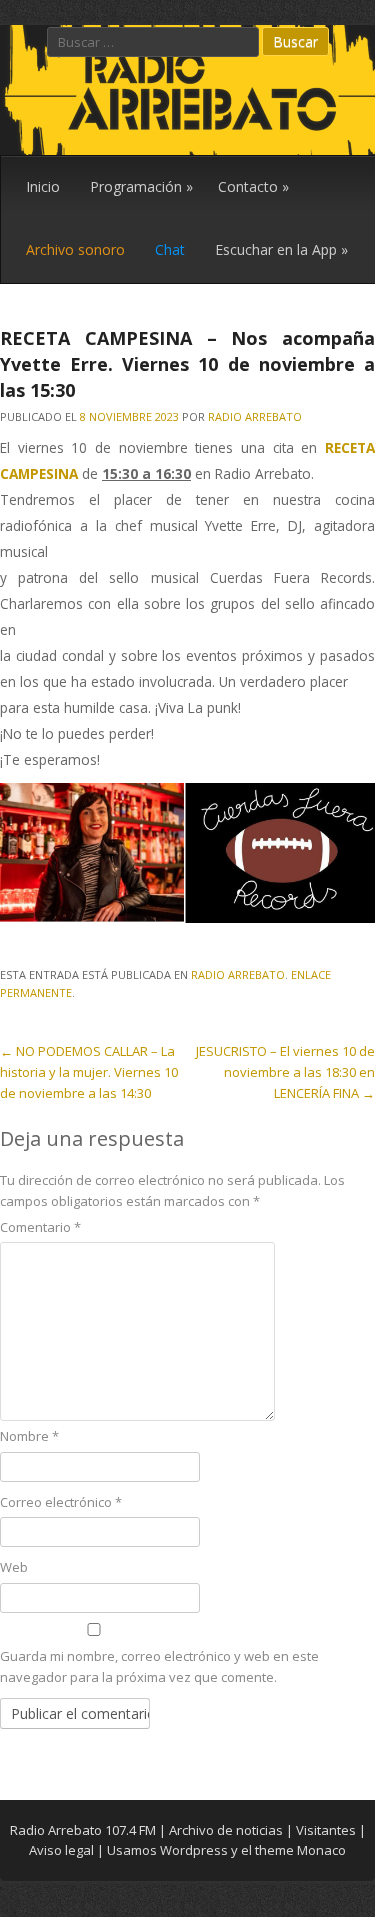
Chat (170, 249)
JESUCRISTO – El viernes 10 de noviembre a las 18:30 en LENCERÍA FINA (285, 1072)
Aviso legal (61, 1850)
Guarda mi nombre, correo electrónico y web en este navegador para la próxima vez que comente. (159, 1666)
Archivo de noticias (226, 1830)
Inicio (43, 186)
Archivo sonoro (75, 249)
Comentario (40, 1227)
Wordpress (194, 1850)
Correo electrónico (61, 1502)
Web (14, 1567)
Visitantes (326, 1830)
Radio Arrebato (255, 416)
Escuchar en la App (281, 249)
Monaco (321, 1850)
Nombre (29, 1436)
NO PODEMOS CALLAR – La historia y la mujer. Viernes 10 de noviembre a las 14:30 (89, 1072)
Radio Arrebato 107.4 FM (83, 1830)
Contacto (253, 186)
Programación (141, 186)
